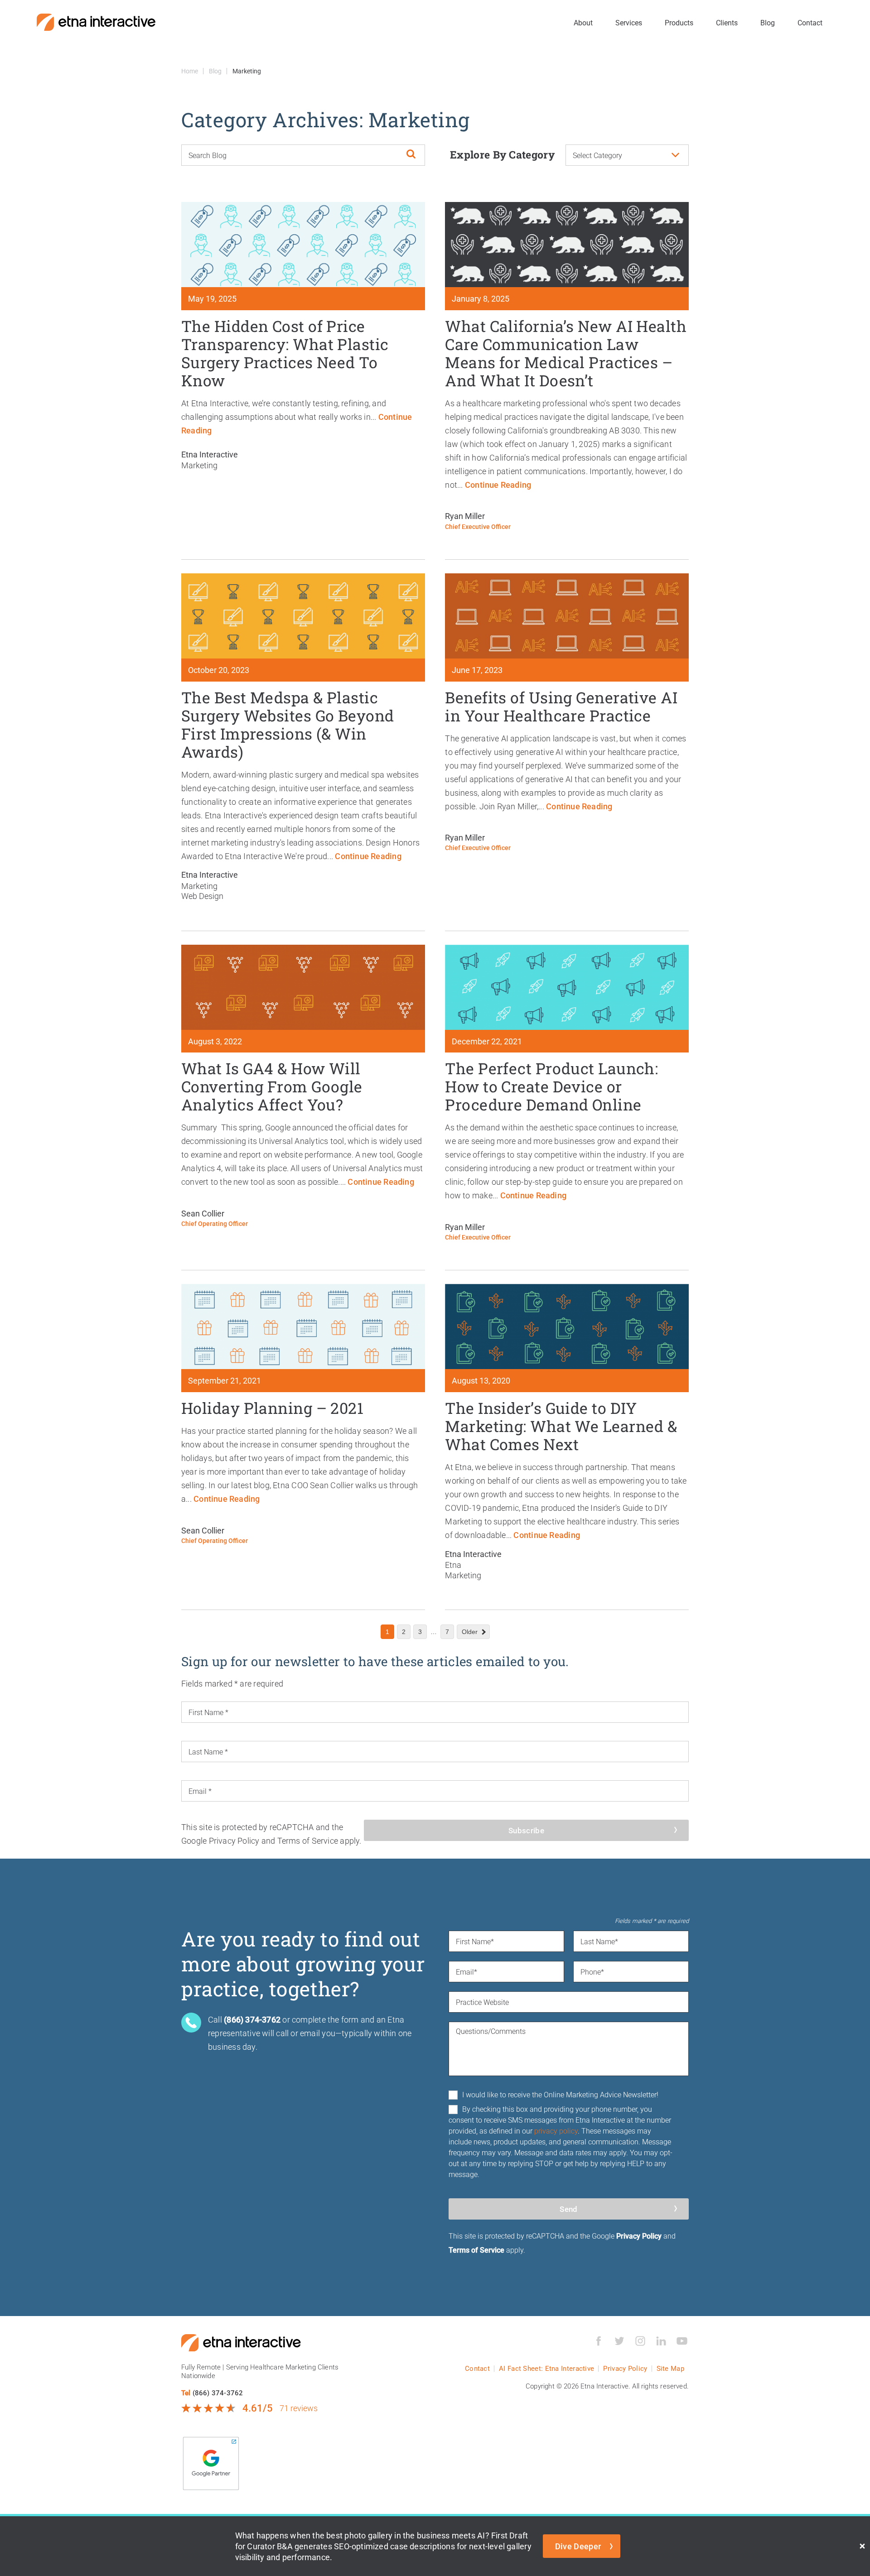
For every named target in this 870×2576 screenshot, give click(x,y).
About (583, 22)
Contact (810, 22)
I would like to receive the (560, 2094)
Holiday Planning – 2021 (272, 1408)
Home (190, 71)
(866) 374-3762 (218, 2393)
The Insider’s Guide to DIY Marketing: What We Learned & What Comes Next (561, 1426)
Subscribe (526, 1830)
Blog (768, 22)
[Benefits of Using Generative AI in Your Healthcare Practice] (567, 616)
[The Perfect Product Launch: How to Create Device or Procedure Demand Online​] (567, 987)
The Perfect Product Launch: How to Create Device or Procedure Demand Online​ (551, 1086)
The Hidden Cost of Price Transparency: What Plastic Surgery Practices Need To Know (285, 353)
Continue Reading (498, 485)
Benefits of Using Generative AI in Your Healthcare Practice (561, 706)
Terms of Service (476, 2250)
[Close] (862, 2546)
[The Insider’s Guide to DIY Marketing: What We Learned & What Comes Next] (567, 1326)
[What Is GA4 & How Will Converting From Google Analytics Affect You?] (303, 987)
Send (568, 2209)
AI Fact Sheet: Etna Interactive (546, 2368)
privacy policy (556, 2131)
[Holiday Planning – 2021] (303, 1326)
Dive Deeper (578, 2546)
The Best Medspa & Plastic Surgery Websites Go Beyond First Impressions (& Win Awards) (288, 724)
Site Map (670, 2368)
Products (679, 22)
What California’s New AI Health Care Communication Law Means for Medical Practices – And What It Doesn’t (566, 353)
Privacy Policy (639, 2236)
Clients (727, 22)
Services (629, 22)
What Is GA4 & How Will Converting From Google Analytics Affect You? (272, 1086)
